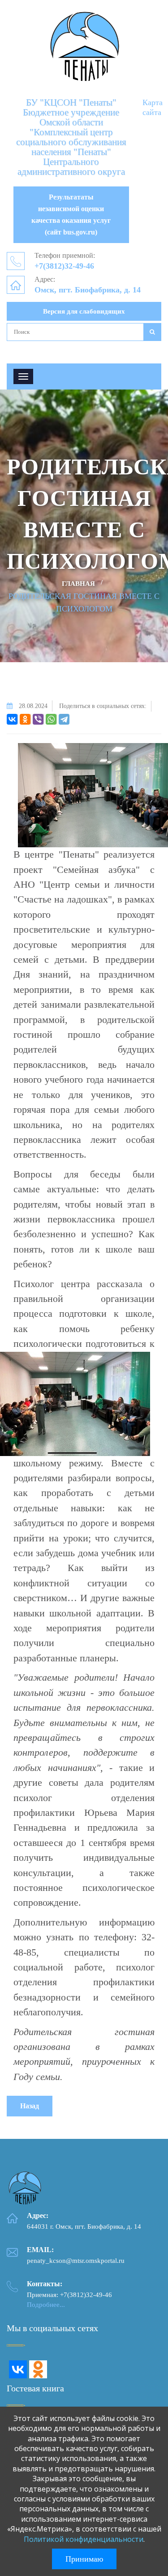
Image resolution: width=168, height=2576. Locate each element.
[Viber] (38, 719)
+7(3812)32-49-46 (64, 266)
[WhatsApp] (51, 719)
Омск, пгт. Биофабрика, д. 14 (88, 290)
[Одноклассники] (25, 719)
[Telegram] (64, 719)
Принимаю (84, 2559)
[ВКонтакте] (12, 719)
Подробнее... (46, 2305)
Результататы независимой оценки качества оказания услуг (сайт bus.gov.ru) (71, 215)
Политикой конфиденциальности (84, 2539)
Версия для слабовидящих (84, 311)
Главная (78, 584)
